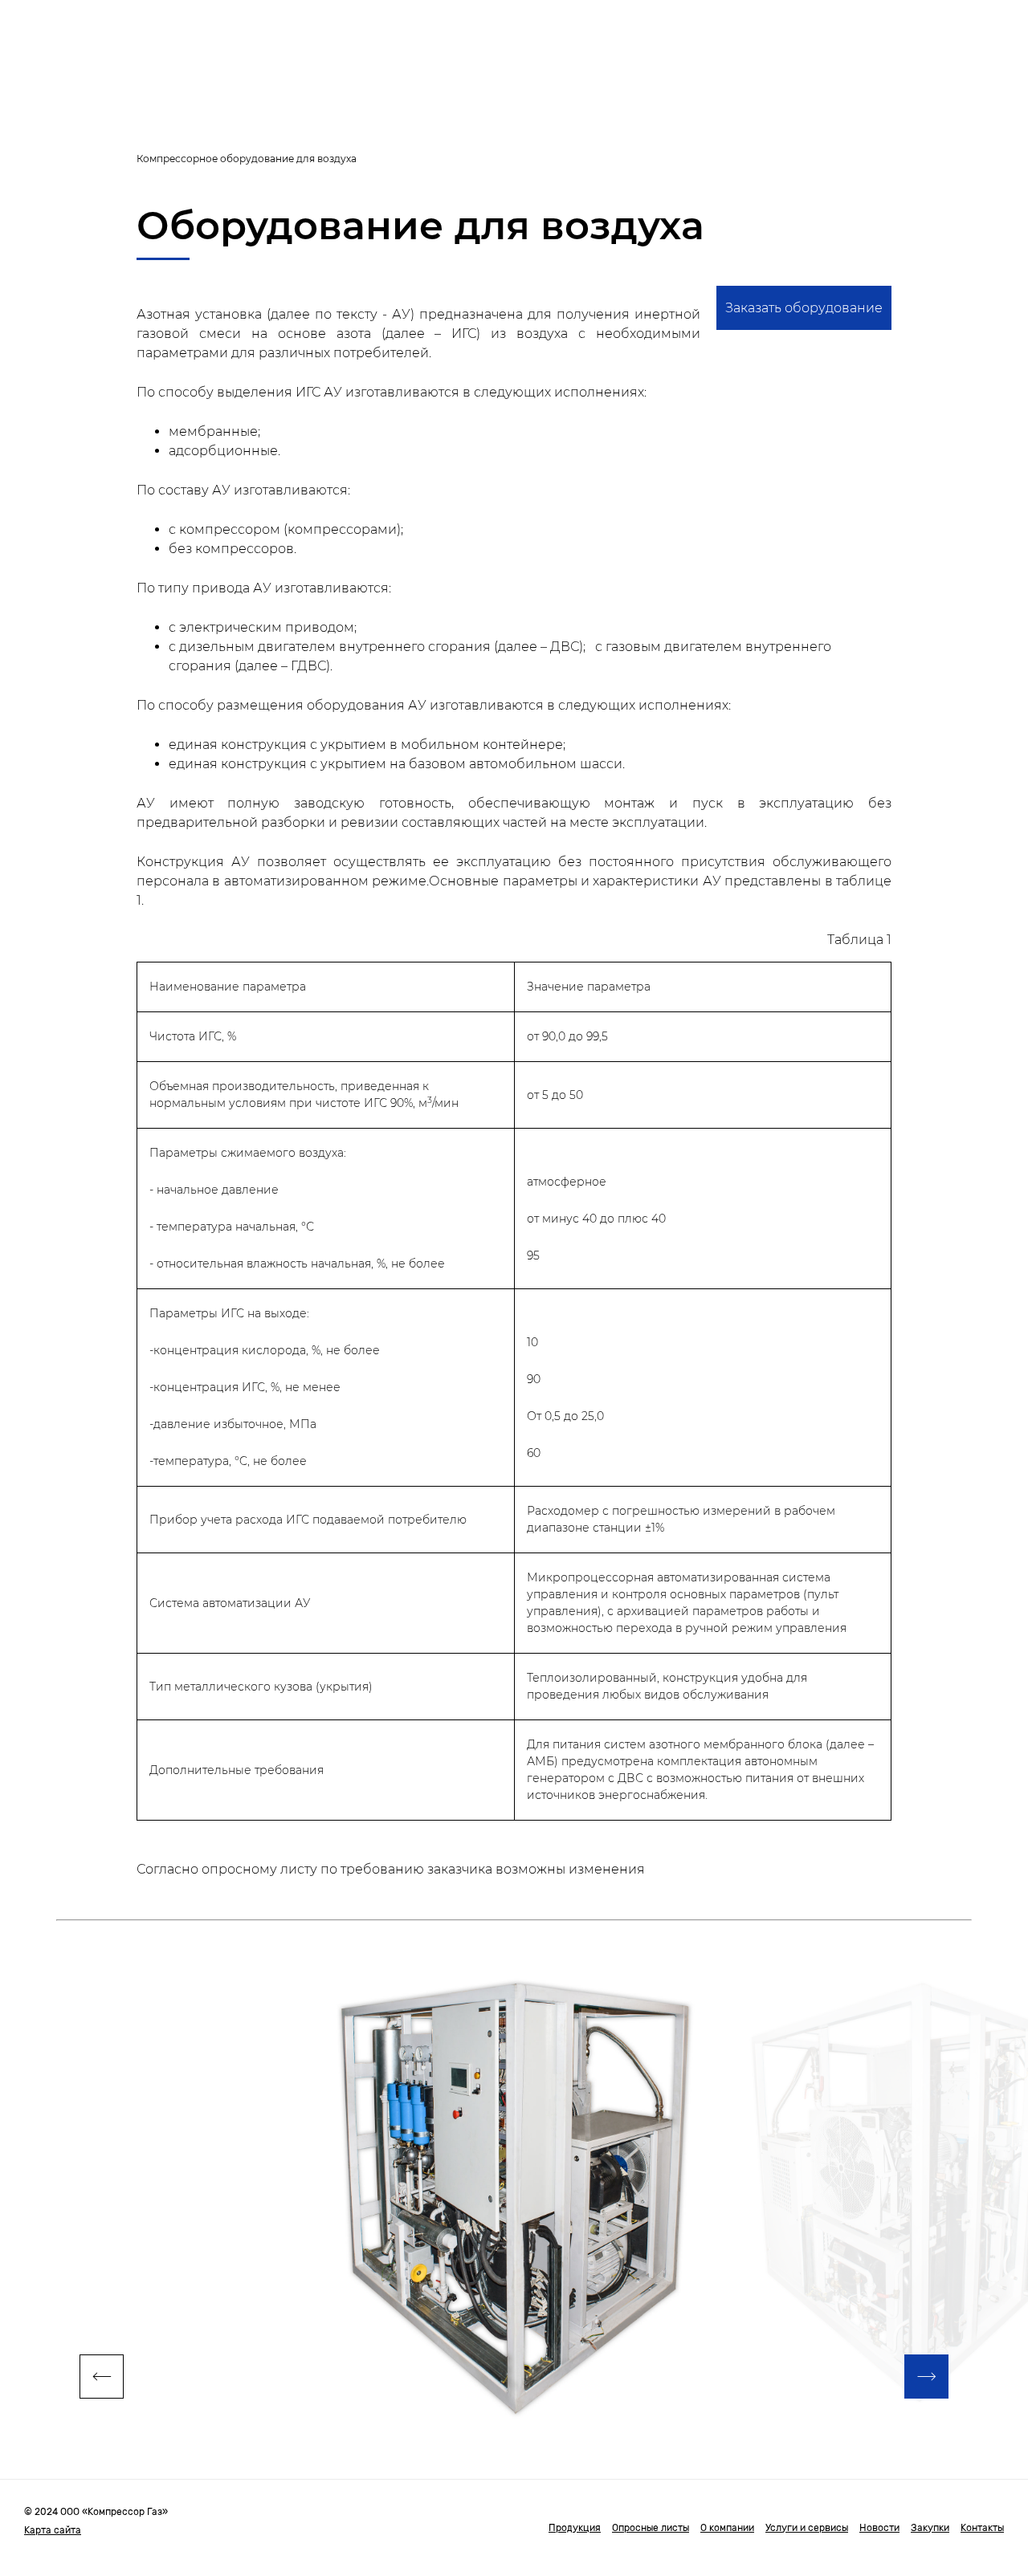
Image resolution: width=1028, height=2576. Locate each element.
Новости (879, 2528)
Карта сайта (53, 2530)
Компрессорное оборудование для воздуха (247, 159)
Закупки (930, 2528)
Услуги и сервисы (807, 2528)
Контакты (982, 2528)
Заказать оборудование (804, 308)
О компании (727, 2528)
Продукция (575, 2528)
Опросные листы (651, 2528)
